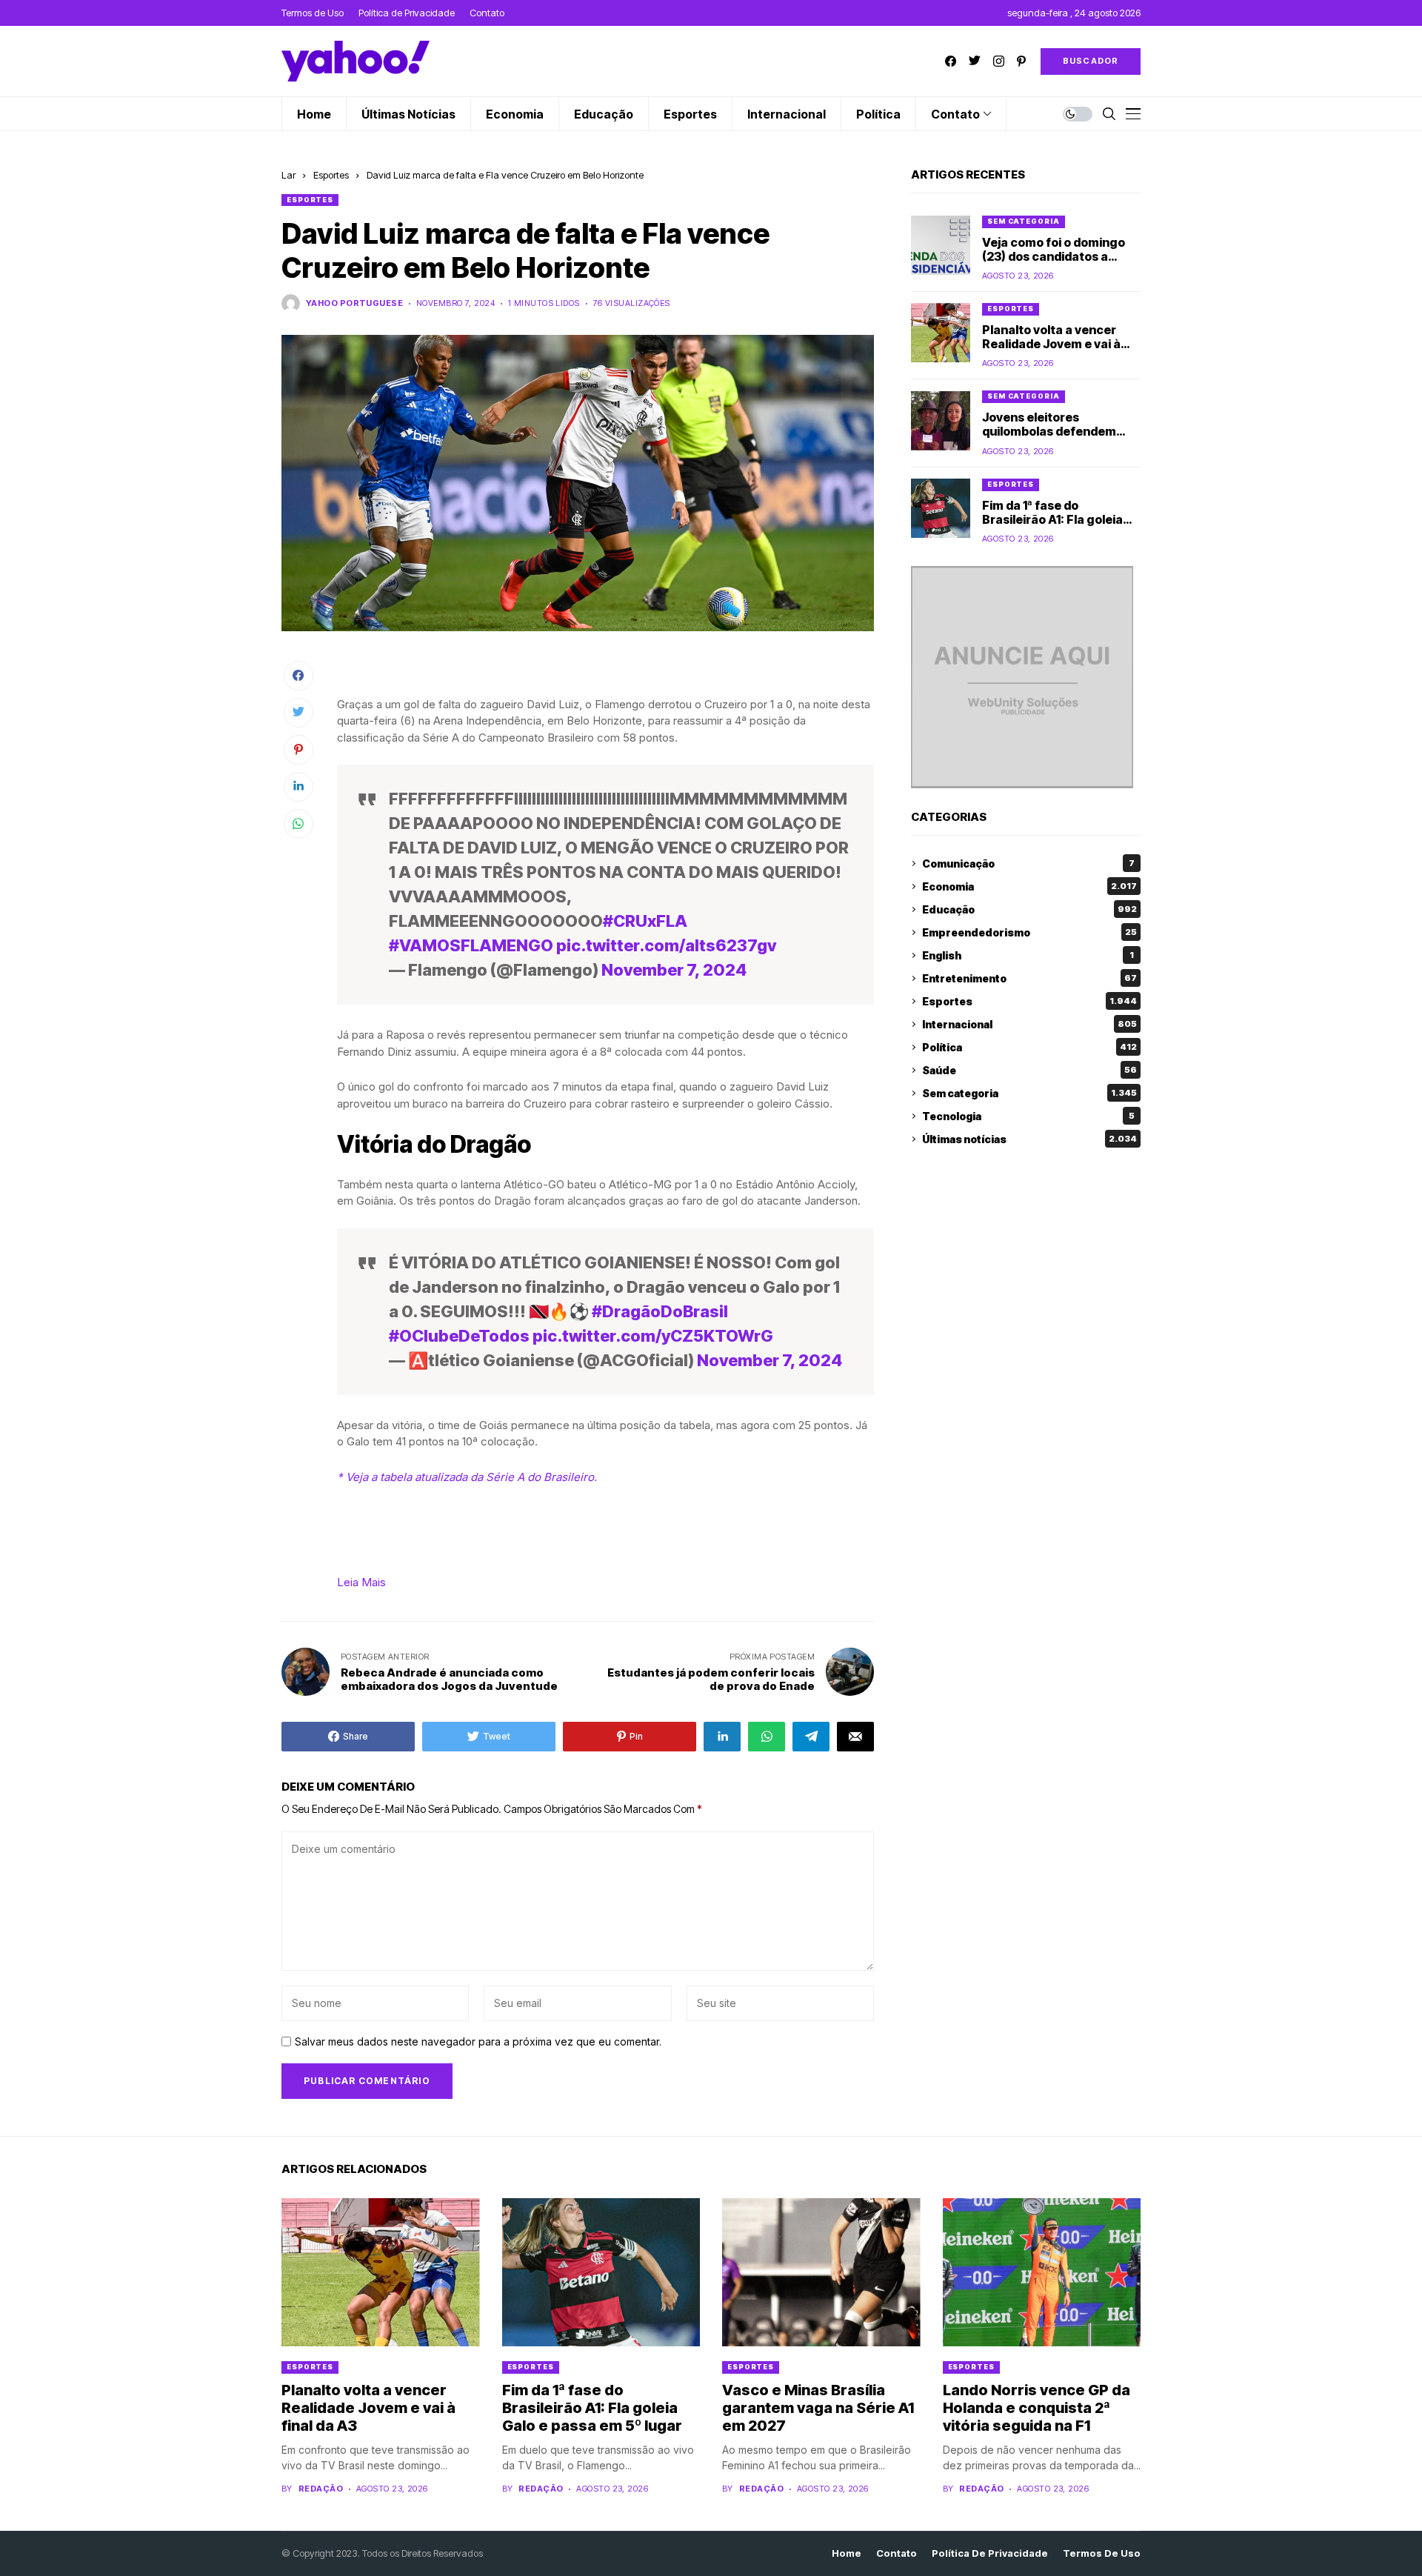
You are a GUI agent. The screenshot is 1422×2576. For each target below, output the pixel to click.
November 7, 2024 (674, 970)
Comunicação (1028, 863)
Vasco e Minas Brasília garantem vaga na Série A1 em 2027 (818, 2408)
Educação (1029, 909)
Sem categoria (1024, 221)
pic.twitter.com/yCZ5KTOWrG (653, 1336)
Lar (288, 175)
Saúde (1029, 1070)
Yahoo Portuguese (354, 303)
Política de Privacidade (990, 2553)
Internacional (1029, 1024)
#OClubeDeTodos (459, 1336)
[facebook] (951, 61)
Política (1029, 1047)
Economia (1029, 886)
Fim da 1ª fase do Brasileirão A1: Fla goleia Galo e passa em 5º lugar (1054, 519)
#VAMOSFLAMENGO (471, 945)
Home (847, 2553)
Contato (897, 2553)
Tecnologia (1028, 1116)
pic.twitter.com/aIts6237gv (666, 945)
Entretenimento (1029, 978)
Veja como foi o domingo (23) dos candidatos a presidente (1054, 256)
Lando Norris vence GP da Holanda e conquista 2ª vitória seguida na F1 (1037, 2408)
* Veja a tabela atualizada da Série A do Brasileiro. (467, 1477)
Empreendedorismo (1029, 932)
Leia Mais (361, 1582)
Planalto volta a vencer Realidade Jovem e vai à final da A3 (1051, 344)
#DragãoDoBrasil (660, 1311)
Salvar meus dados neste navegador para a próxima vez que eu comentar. (478, 2042)
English (1028, 955)
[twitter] (975, 61)
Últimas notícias (1029, 1139)
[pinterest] (1021, 61)
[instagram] (999, 61)
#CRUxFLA (645, 921)
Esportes (331, 175)
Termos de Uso (1102, 2553)
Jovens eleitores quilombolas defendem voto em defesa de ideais (1055, 432)
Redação (321, 2489)
